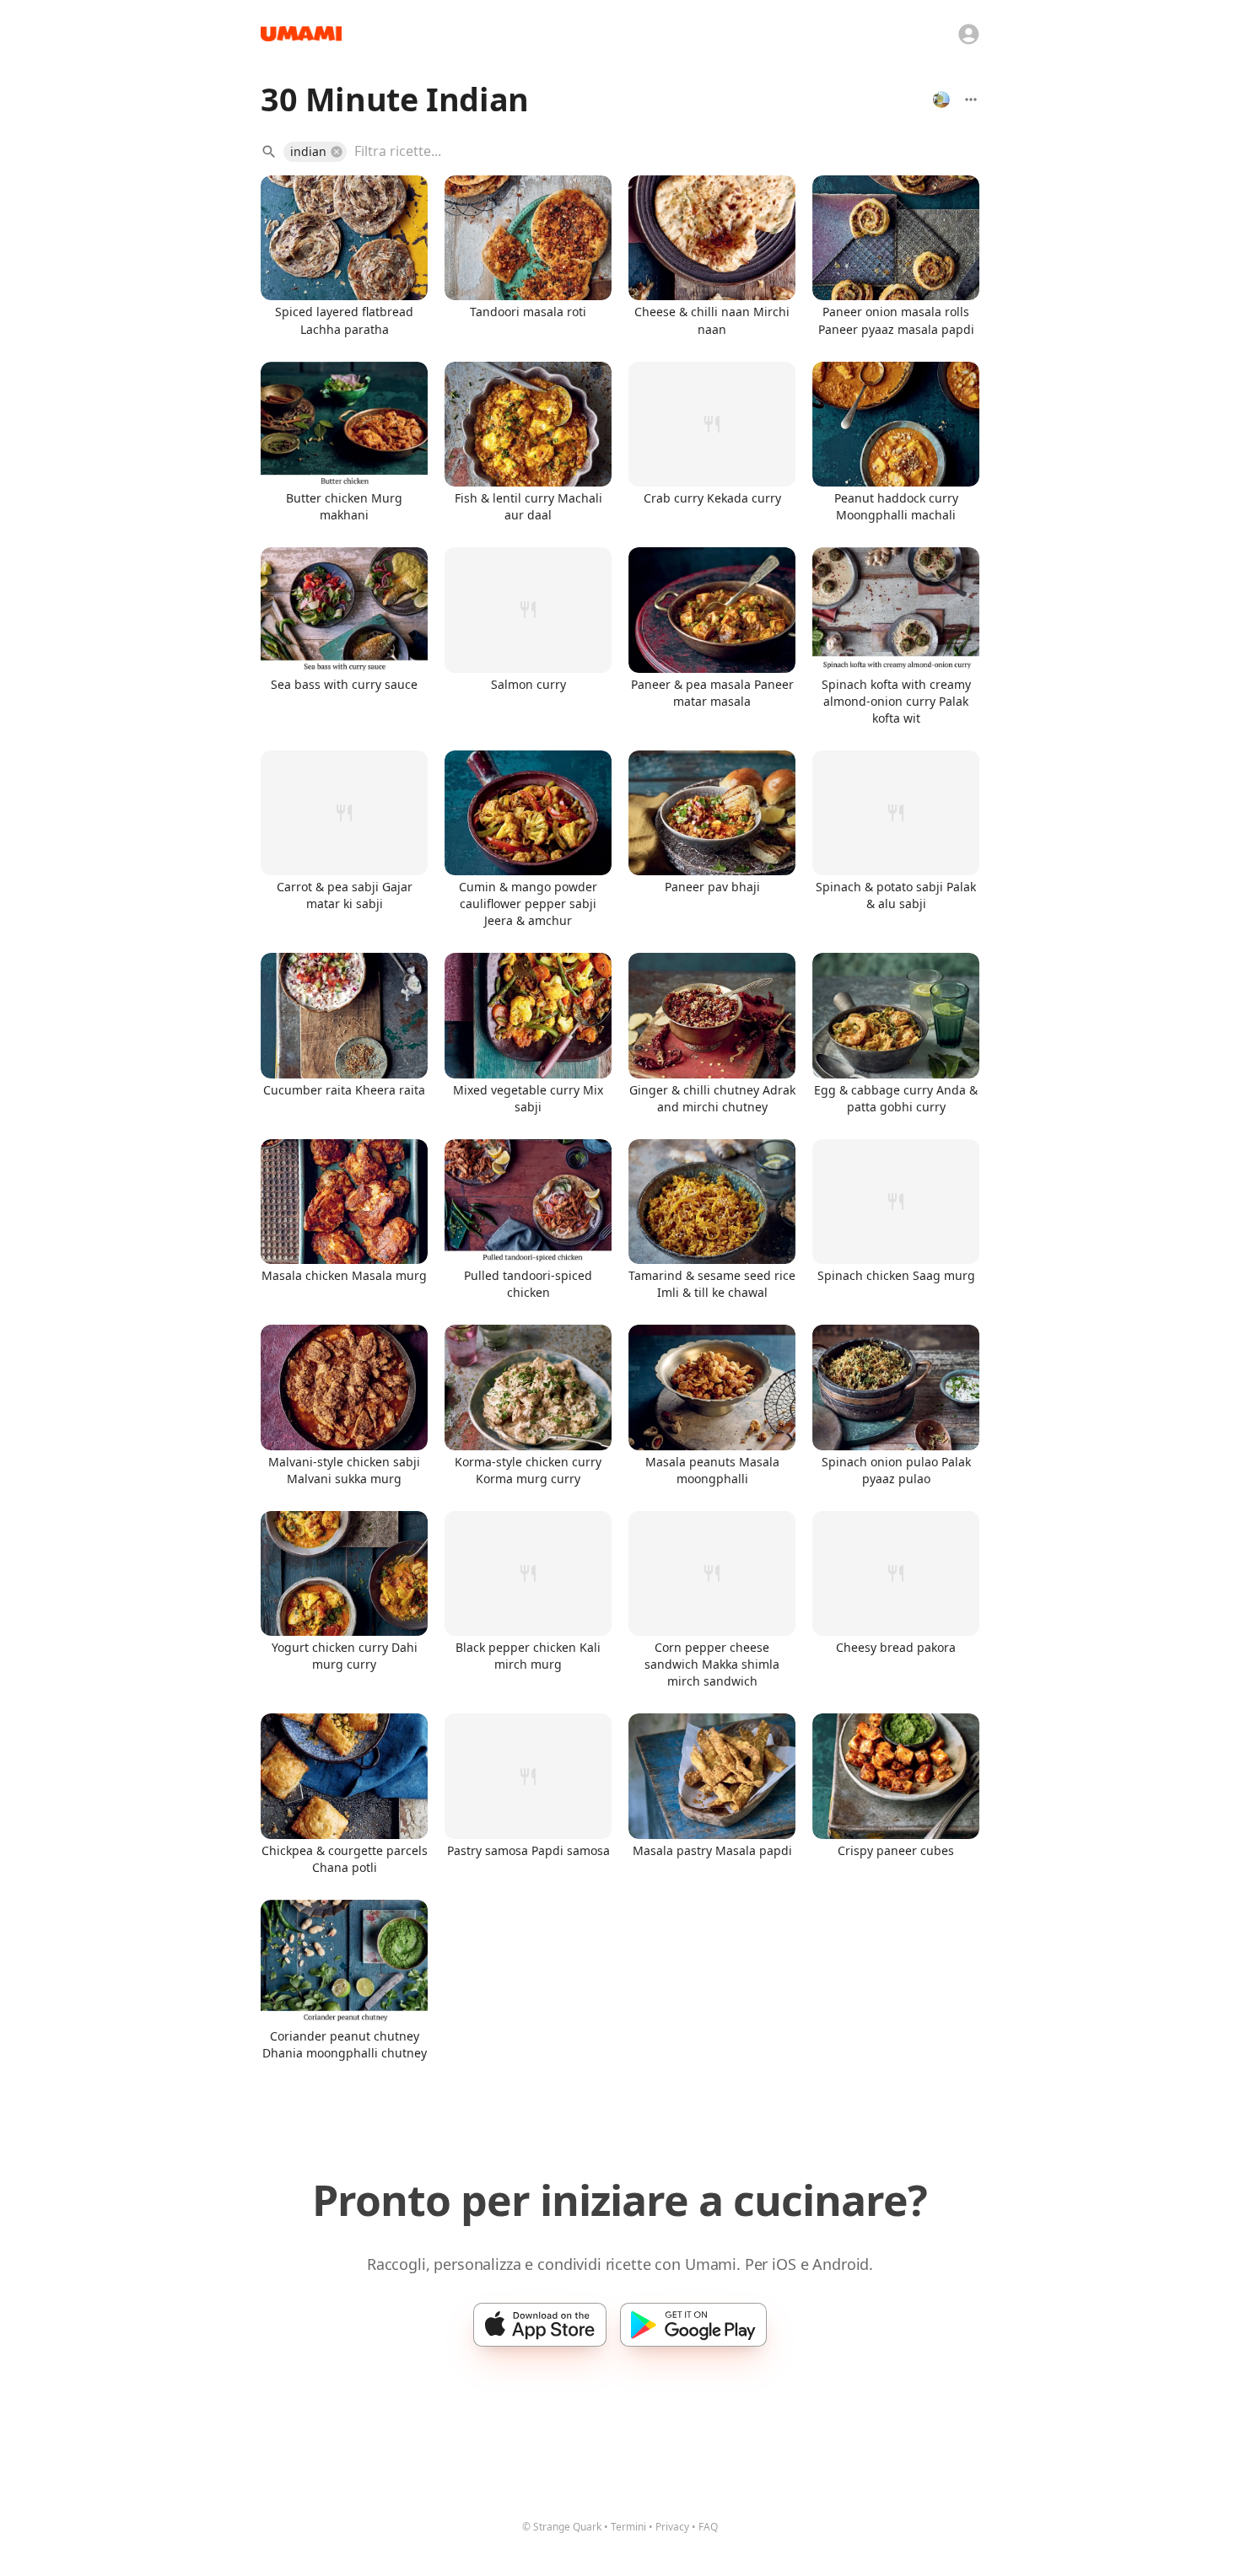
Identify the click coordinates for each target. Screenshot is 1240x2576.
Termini (628, 2527)
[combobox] (655, 152)
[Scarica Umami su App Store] (540, 2325)
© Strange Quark (562, 2527)
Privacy (672, 2527)
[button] (315, 152)
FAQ (708, 2527)
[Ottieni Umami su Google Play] (693, 2325)
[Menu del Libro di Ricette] (971, 99)
